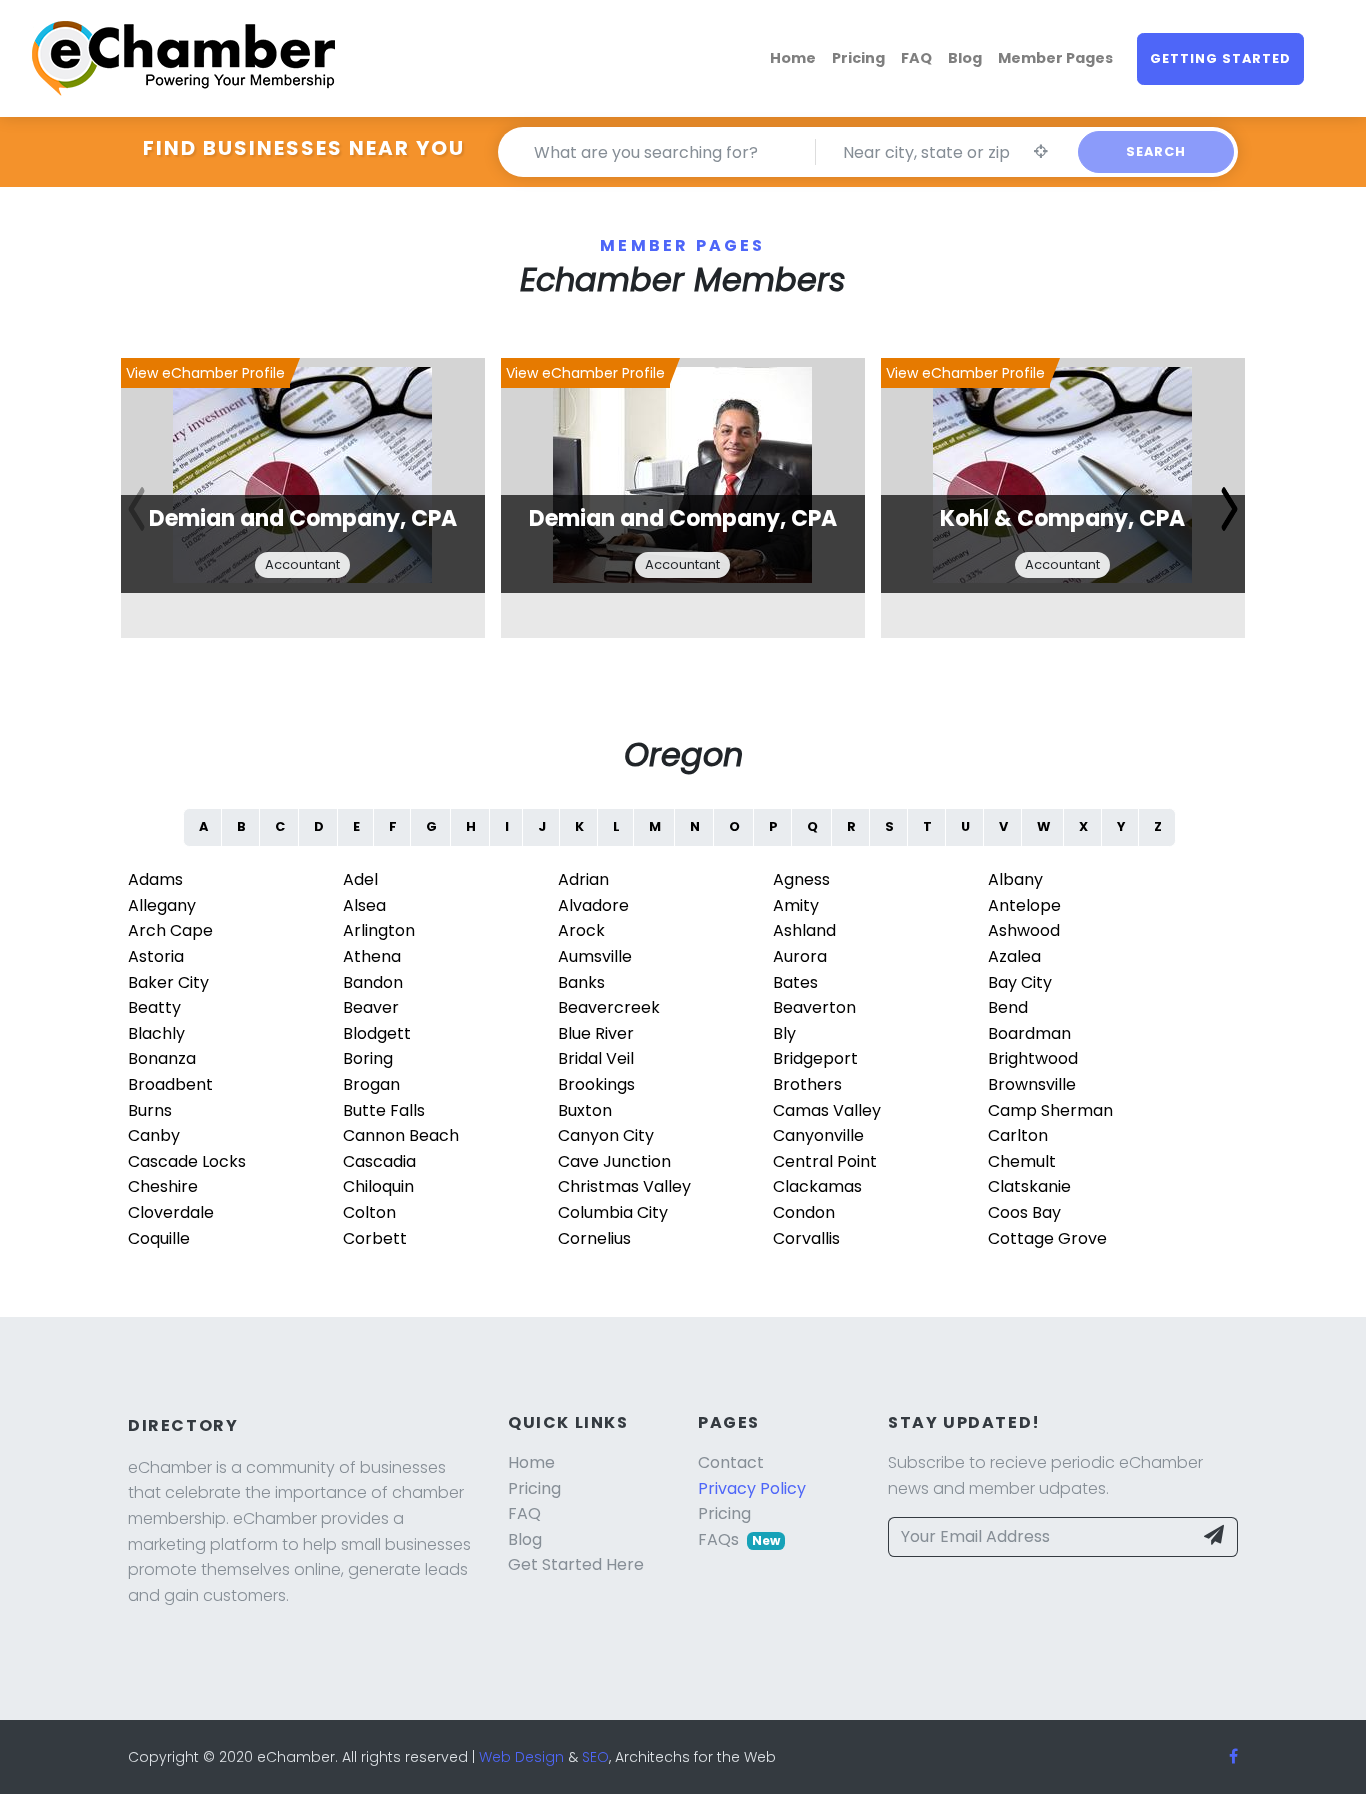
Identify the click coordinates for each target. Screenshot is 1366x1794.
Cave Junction (614, 1161)
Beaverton (814, 1007)
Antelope (1024, 905)
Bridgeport (815, 1058)
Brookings (596, 1084)
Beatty (154, 1007)
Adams (155, 879)
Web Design (521, 1757)
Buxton (585, 1110)
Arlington (379, 930)
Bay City (1020, 982)
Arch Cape (170, 930)
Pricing (858, 58)
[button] (1229, 509)
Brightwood (1033, 1058)
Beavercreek (609, 1007)
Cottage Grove (1047, 1238)
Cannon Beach (401, 1135)
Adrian (583, 879)
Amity (796, 905)
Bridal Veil (596, 1058)
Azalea (1014, 956)
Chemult (1022, 1161)
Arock (581, 930)
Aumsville (595, 956)
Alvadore (593, 905)
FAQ (916, 58)
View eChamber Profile (205, 373)
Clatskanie (1029, 1186)
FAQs (739, 1539)
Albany (1015, 879)
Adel (360, 879)
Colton (369, 1212)
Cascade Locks (187, 1161)
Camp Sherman (1050, 1110)
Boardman (1029, 1033)
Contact (731, 1462)
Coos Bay (1024, 1212)
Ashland (804, 930)
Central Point (825, 1161)
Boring (368, 1058)
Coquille (159, 1238)
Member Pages (1055, 58)
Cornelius (594, 1238)
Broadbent (170, 1084)
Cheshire (163, 1186)
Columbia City (613, 1212)
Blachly (156, 1033)
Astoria (156, 956)
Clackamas (817, 1186)
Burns (150, 1110)
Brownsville (1032, 1084)
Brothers (807, 1084)
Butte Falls (384, 1110)
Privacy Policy (752, 1488)
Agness (801, 879)
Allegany (162, 905)
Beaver (371, 1007)
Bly (784, 1033)
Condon (804, 1212)
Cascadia (379, 1161)
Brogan (371, 1084)
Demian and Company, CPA (303, 518)
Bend (1008, 1007)
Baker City (168, 982)
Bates (795, 982)
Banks (581, 982)
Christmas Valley (624, 1186)
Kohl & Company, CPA (1062, 518)
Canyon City (606, 1135)
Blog (965, 58)
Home (793, 58)
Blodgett (377, 1033)
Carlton (1018, 1135)
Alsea (364, 905)
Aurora (800, 956)
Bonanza (162, 1058)
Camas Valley (827, 1110)
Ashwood (1024, 930)
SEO (595, 1757)
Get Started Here (576, 1564)
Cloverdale (171, 1212)
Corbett (375, 1238)
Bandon (373, 982)
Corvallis (806, 1238)
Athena (372, 956)
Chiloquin (378, 1186)
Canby (154, 1135)
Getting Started (1220, 58)
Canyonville (818, 1135)
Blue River (596, 1033)
